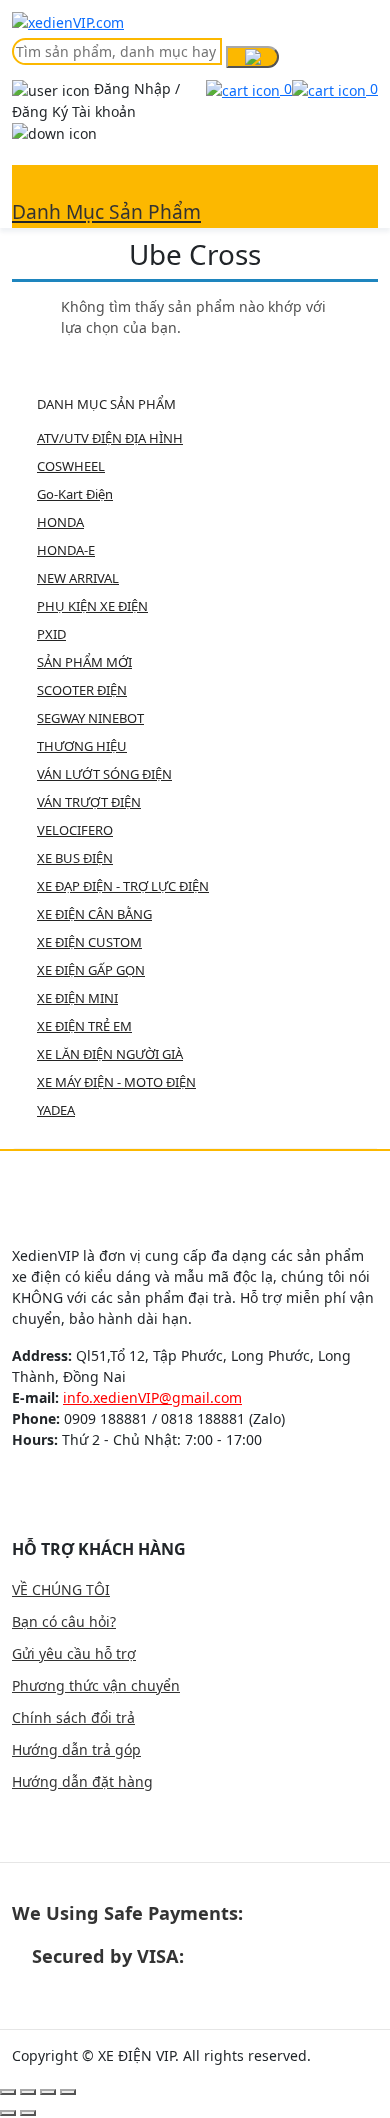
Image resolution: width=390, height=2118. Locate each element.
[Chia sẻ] (28, 2092)
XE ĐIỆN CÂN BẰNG (94, 914)
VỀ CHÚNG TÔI (61, 1589)
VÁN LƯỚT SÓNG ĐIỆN (104, 774)
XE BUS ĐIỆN (75, 858)
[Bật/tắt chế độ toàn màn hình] (48, 2092)
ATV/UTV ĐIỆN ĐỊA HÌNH (110, 438)
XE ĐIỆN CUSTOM (89, 942)
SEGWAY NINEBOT (90, 718)
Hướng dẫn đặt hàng (82, 1781)
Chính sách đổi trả (73, 1717)
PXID (51, 634)
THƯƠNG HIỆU (82, 746)
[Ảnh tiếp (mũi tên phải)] (28, 2113)
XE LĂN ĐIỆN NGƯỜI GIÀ (110, 1054)
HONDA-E (66, 550)
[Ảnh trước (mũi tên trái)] (8, 2113)
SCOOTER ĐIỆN (82, 690)
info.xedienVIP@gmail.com (152, 1397)
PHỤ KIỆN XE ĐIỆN (92, 606)
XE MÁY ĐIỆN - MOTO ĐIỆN (116, 1082)
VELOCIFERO (75, 830)
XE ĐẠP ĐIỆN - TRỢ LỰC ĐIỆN (123, 886)
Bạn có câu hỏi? (64, 1621)
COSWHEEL (71, 466)
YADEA (56, 1110)
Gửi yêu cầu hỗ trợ (74, 1653)
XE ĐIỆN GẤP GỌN (91, 970)
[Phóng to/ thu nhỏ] (68, 2092)
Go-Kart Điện (75, 494)
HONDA (60, 522)
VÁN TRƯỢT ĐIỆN (89, 802)
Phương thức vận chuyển (96, 1685)
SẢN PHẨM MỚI (84, 662)
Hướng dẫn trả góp (76, 1749)
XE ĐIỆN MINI (77, 998)
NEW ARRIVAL (78, 578)
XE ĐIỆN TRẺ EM (84, 1026)
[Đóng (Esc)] (8, 2092)
